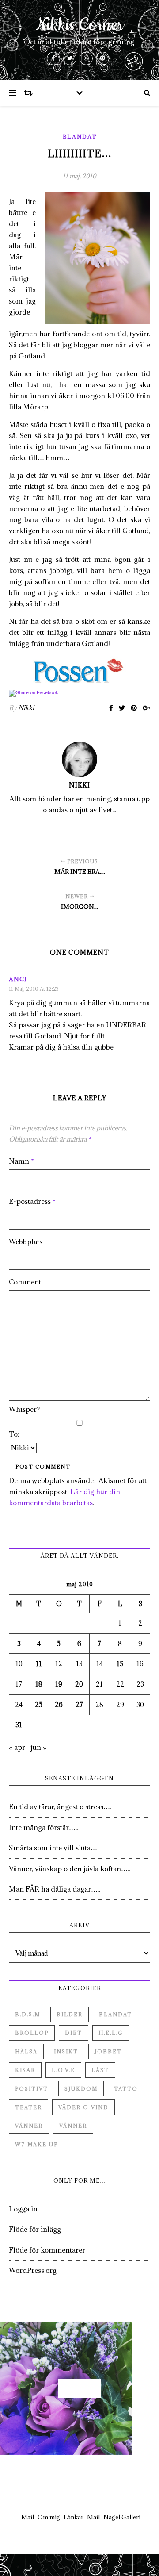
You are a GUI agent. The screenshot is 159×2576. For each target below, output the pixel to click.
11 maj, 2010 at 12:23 (34, 989)
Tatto (126, 2089)
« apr (17, 1747)
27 (79, 1705)
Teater (28, 2107)
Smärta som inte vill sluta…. (54, 1848)
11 (39, 1664)
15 (120, 1664)
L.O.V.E (63, 2070)
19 (59, 1684)
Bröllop (32, 2033)
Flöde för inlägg (35, 2229)
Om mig (49, 2517)
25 (39, 1705)
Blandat (80, 137)
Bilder (70, 2014)
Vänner (29, 2126)
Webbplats (26, 1242)
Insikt (66, 2051)
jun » (38, 1747)
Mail (28, 2517)
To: (14, 1434)
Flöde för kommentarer (47, 2250)
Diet (74, 2033)
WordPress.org (33, 2270)
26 (59, 1705)
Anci (18, 979)
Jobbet (108, 2051)
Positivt (32, 2089)
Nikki (26, 708)
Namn (21, 1161)
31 (19, 1725)
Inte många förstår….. (44, 1827)
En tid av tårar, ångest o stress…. (60, 1807)
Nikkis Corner (80, 25)
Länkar (74, 2517)
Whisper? (24, 1409)
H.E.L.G (111, 2033)
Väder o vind (83, 2107)
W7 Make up (36, 2144)
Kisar (25, 2070)
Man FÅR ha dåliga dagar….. (55, 1889)
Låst (100, 2070)
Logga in (23, 2209)
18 (39, 1684)
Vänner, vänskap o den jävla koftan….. (70, 1869)
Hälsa (26, 2051)
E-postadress (32, 1201)
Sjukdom (81, 2089)
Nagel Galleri (122, 2517)
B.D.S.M (28, 2014)
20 (79, 1684)
